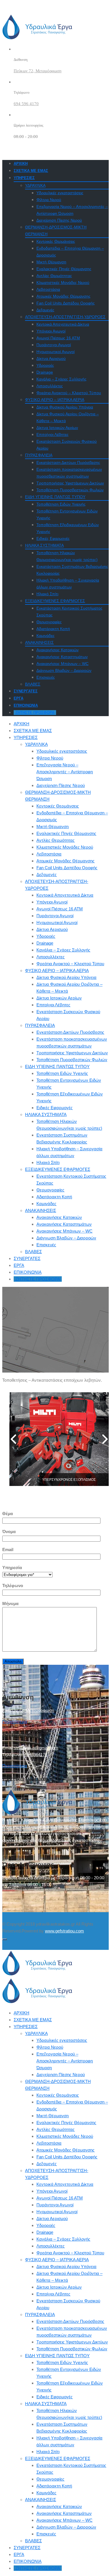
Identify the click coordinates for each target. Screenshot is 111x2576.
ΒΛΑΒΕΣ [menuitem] (33, 2541)
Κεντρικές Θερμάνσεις (56, 241)
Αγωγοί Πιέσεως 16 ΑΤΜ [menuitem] (60, 2198)
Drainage (45, 372)
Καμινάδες (46, 636)
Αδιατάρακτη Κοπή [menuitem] (54, 2486)
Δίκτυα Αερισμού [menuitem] (52, 2219)
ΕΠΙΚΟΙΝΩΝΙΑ (26, 705)
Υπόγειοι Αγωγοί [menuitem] (52, 2191)
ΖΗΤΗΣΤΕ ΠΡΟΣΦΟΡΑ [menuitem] (38, 2568)
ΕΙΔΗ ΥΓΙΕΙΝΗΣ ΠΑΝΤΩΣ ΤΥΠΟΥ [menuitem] (57, 2356)
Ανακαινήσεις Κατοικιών (57, 650)
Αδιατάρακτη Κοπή (53, 629)
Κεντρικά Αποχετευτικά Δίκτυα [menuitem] (65, 2184)
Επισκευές (46, 677)
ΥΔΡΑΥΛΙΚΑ (35, 185)
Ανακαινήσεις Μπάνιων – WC (62, 664)
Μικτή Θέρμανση (51, 262)
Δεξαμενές (45, 310)
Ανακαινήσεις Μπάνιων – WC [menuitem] (64, 2520)
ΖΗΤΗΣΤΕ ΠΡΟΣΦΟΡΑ (35, 713)
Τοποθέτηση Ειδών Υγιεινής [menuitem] (62, 2362)
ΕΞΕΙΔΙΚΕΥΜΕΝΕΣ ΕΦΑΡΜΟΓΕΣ (55, 601)
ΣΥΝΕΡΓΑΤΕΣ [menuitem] (27, 2548)
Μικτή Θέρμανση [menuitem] (53, 2116)
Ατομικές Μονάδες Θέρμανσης (63, 296)
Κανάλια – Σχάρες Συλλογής (61, 379)
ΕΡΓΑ (18, 698)
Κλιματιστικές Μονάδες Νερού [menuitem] (65, 2136)
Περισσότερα (15, 1721)
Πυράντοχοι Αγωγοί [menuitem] (55, 2205)
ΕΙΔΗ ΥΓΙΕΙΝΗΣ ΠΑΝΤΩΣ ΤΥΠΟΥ (55, 497)
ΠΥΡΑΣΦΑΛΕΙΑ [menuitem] (40, 2314)
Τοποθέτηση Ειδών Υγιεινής (61, 504)
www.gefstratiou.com (64, 1931)
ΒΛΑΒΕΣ (33, 684)
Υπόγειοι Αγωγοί (51, 331)
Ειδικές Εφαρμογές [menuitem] (55, 2397)
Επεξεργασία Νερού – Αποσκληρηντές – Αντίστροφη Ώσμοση (65, 772)
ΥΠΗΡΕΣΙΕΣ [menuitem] (26, 2027)
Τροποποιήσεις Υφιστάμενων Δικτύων (70, 483)
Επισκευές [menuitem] (46, 2534)
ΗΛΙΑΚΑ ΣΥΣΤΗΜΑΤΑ (44, 545)
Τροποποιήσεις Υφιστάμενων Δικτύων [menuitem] (72, 2342)
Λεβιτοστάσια (48, 289)
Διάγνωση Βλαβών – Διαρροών (64, 670)
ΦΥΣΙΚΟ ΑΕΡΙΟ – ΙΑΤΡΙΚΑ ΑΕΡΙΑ (55, 400)
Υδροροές (45, 365)
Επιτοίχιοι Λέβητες (53, 434)
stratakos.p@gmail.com (36, 1748)
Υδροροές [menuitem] (46, 2225)
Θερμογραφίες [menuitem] (50, 2479)
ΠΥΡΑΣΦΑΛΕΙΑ (39, 455)
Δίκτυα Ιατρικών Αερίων (57, 428)
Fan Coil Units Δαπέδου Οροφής (66, 303)
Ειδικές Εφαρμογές (53, 538)
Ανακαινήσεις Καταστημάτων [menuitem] (64, 2513)
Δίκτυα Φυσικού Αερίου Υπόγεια (65, 407)
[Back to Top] (5, 1939)
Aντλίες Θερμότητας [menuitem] (55, 2129)
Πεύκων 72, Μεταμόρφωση (38, 71)
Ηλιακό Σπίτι (47, 594)
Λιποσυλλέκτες (50, 386)
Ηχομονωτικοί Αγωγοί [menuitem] (57, 2212)
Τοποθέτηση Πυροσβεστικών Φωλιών (70, 490)
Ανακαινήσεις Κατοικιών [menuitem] (59, 2506)
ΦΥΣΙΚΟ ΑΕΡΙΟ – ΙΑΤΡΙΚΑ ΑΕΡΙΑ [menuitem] (57, 2260)
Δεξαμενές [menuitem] (47, 2164)
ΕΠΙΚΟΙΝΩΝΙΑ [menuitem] (28, 2561)
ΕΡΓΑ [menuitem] (19, 2554)
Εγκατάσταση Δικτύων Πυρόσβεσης (68, 462)
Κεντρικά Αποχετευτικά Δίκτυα (63, 324)
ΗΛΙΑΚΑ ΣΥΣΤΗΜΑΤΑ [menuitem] (46, 2404)
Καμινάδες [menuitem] (46, 2493)
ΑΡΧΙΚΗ (21, 164)
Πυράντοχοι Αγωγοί (54, 345)
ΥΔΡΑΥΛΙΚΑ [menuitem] (36, 2033)
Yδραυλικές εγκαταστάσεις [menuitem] (62, 2040)
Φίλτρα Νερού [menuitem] (50, 2047)
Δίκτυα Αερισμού (51, 358)
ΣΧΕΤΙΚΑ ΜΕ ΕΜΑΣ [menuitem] (33, 2020)
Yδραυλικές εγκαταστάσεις (60, 193)
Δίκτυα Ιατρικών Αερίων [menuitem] (59, 2287)
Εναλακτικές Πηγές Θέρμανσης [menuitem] (66, 2123)
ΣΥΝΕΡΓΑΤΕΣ (26, 691)
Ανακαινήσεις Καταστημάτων (62, 657)
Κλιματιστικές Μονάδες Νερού (63, 283)
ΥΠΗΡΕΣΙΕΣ (24, 178)
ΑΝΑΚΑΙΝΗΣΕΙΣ (39, 642)
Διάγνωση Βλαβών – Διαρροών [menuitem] (66, 2527)
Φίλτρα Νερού (49, 200)
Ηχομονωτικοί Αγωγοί (55, 352)
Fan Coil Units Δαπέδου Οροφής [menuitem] (67, 2157)
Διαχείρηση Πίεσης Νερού (59, 220)
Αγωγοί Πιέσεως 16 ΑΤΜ (58, 338)
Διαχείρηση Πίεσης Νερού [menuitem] (61, 2075)
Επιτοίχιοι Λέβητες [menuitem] (53, 2294)
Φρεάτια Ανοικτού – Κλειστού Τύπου (69, 393)
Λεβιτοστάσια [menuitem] (49, 2143)
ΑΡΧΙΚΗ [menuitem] (21, 2013)
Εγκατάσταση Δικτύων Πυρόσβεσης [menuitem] (70, 2321)
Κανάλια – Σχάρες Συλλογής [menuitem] (63, 2239)
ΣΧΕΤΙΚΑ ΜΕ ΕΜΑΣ (31, 171)
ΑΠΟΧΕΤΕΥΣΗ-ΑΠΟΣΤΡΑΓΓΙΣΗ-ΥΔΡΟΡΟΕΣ (65, 317)
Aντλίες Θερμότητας (54, 276)
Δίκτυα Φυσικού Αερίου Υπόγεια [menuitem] (66, 2266)
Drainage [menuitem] (45, 2232)
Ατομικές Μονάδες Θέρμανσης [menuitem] (65, 2150)
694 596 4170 (26, 104)
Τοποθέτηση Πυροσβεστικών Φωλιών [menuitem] (72, 2349)
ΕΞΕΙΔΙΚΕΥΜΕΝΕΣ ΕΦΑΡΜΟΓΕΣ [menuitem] (58, 2458)
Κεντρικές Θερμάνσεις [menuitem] (58, 2095)
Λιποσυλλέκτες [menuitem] (51, 2246)
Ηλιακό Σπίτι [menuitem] (48, 2452)
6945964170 (36, 1755)
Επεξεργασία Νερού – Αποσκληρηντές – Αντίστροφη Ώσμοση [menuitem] (65, 2061)
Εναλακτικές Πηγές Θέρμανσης (64, 269)
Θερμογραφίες (49, 622)
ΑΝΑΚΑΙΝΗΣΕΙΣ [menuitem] (41, 2500)
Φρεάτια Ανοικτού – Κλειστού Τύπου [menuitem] (70, 2253)
